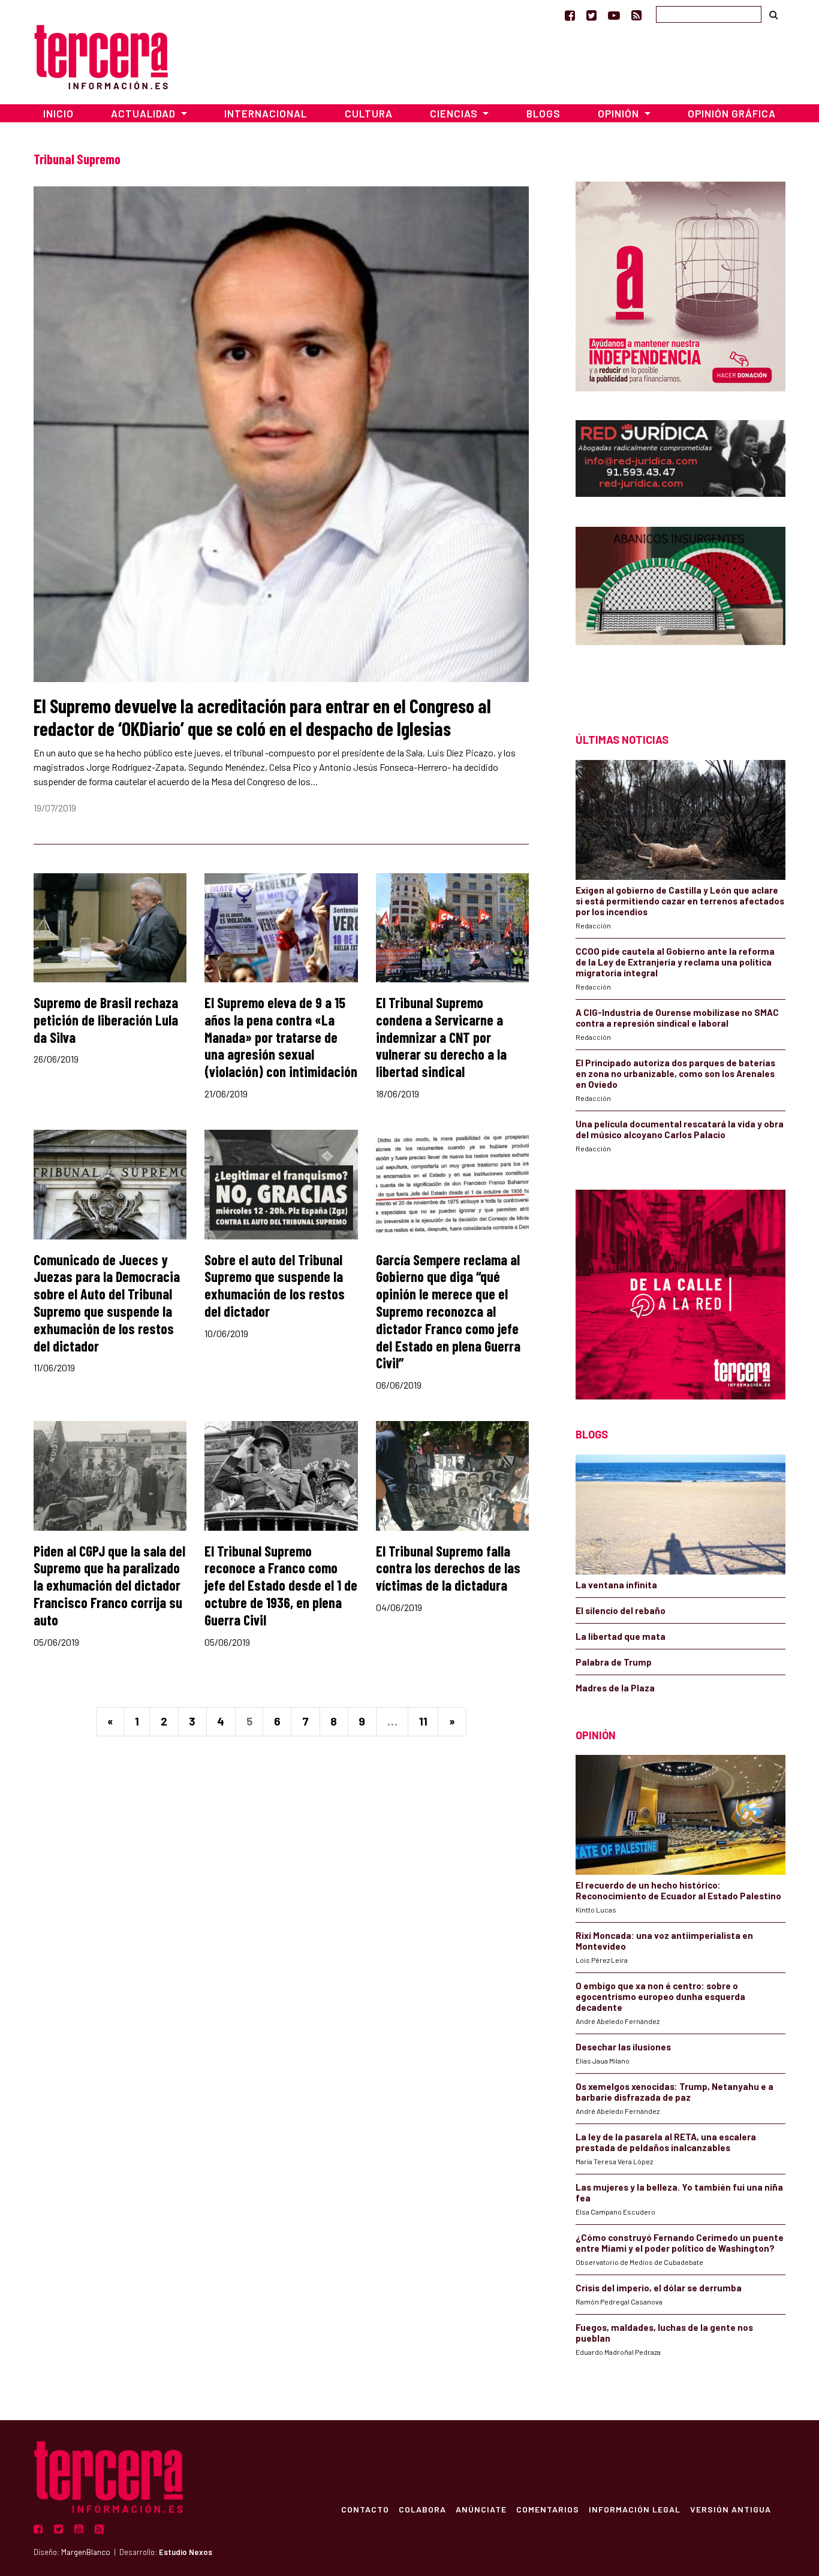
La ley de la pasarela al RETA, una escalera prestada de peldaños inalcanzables (666, 2142)
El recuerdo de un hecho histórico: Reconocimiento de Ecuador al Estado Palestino (678, 1890)
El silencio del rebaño (621, 1610)
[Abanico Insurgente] (681, 609)
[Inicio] (101, 55)
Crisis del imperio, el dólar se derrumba (659, 2288)
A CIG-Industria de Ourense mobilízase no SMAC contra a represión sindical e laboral (677, 1018)
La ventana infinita (616, 1585)
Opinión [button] (620, 113)
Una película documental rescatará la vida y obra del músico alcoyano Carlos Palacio (680, 1129)
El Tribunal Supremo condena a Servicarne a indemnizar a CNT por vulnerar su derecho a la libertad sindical (441, 1037)
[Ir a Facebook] (570, 15)
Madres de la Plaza (615, 1688)
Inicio (58, 113)
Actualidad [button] (144, 113)
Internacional (266, 113)
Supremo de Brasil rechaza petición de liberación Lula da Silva (106, 1020)
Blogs (544, 113)
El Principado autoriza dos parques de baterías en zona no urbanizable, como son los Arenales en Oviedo (675, 1073)
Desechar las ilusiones (623, 2047)
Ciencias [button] (455, 113)
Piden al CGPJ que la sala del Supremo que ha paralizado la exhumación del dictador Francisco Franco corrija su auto (109, 1585)
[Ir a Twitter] (591, 15)
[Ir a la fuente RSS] (636, 15)
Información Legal (635, 2509)
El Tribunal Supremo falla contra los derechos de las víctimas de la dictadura (448, 1568)
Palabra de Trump (614, 1662)
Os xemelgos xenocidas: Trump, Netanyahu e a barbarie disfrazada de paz (675, 2092)
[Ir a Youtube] (614, 15)
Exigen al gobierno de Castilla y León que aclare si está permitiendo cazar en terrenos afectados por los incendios (680, 901)
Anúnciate (481, 2509)
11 (423, 1721)
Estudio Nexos (186, 2552)
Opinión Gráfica (732, 113)
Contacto (365, 2509)
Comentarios (548, 2509)
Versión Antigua (731, 2509)
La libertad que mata (621, 1636)
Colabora (422, 2509)
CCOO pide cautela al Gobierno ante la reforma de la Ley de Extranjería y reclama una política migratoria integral (675, 962)
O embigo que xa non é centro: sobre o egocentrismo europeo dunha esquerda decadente (660, 1996)
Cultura (369, 113)
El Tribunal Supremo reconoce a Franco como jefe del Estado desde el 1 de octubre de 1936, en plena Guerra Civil (281, 1585)
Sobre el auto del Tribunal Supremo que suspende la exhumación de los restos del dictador (275, 1285)
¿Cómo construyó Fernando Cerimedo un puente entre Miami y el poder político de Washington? (680, 2243)
